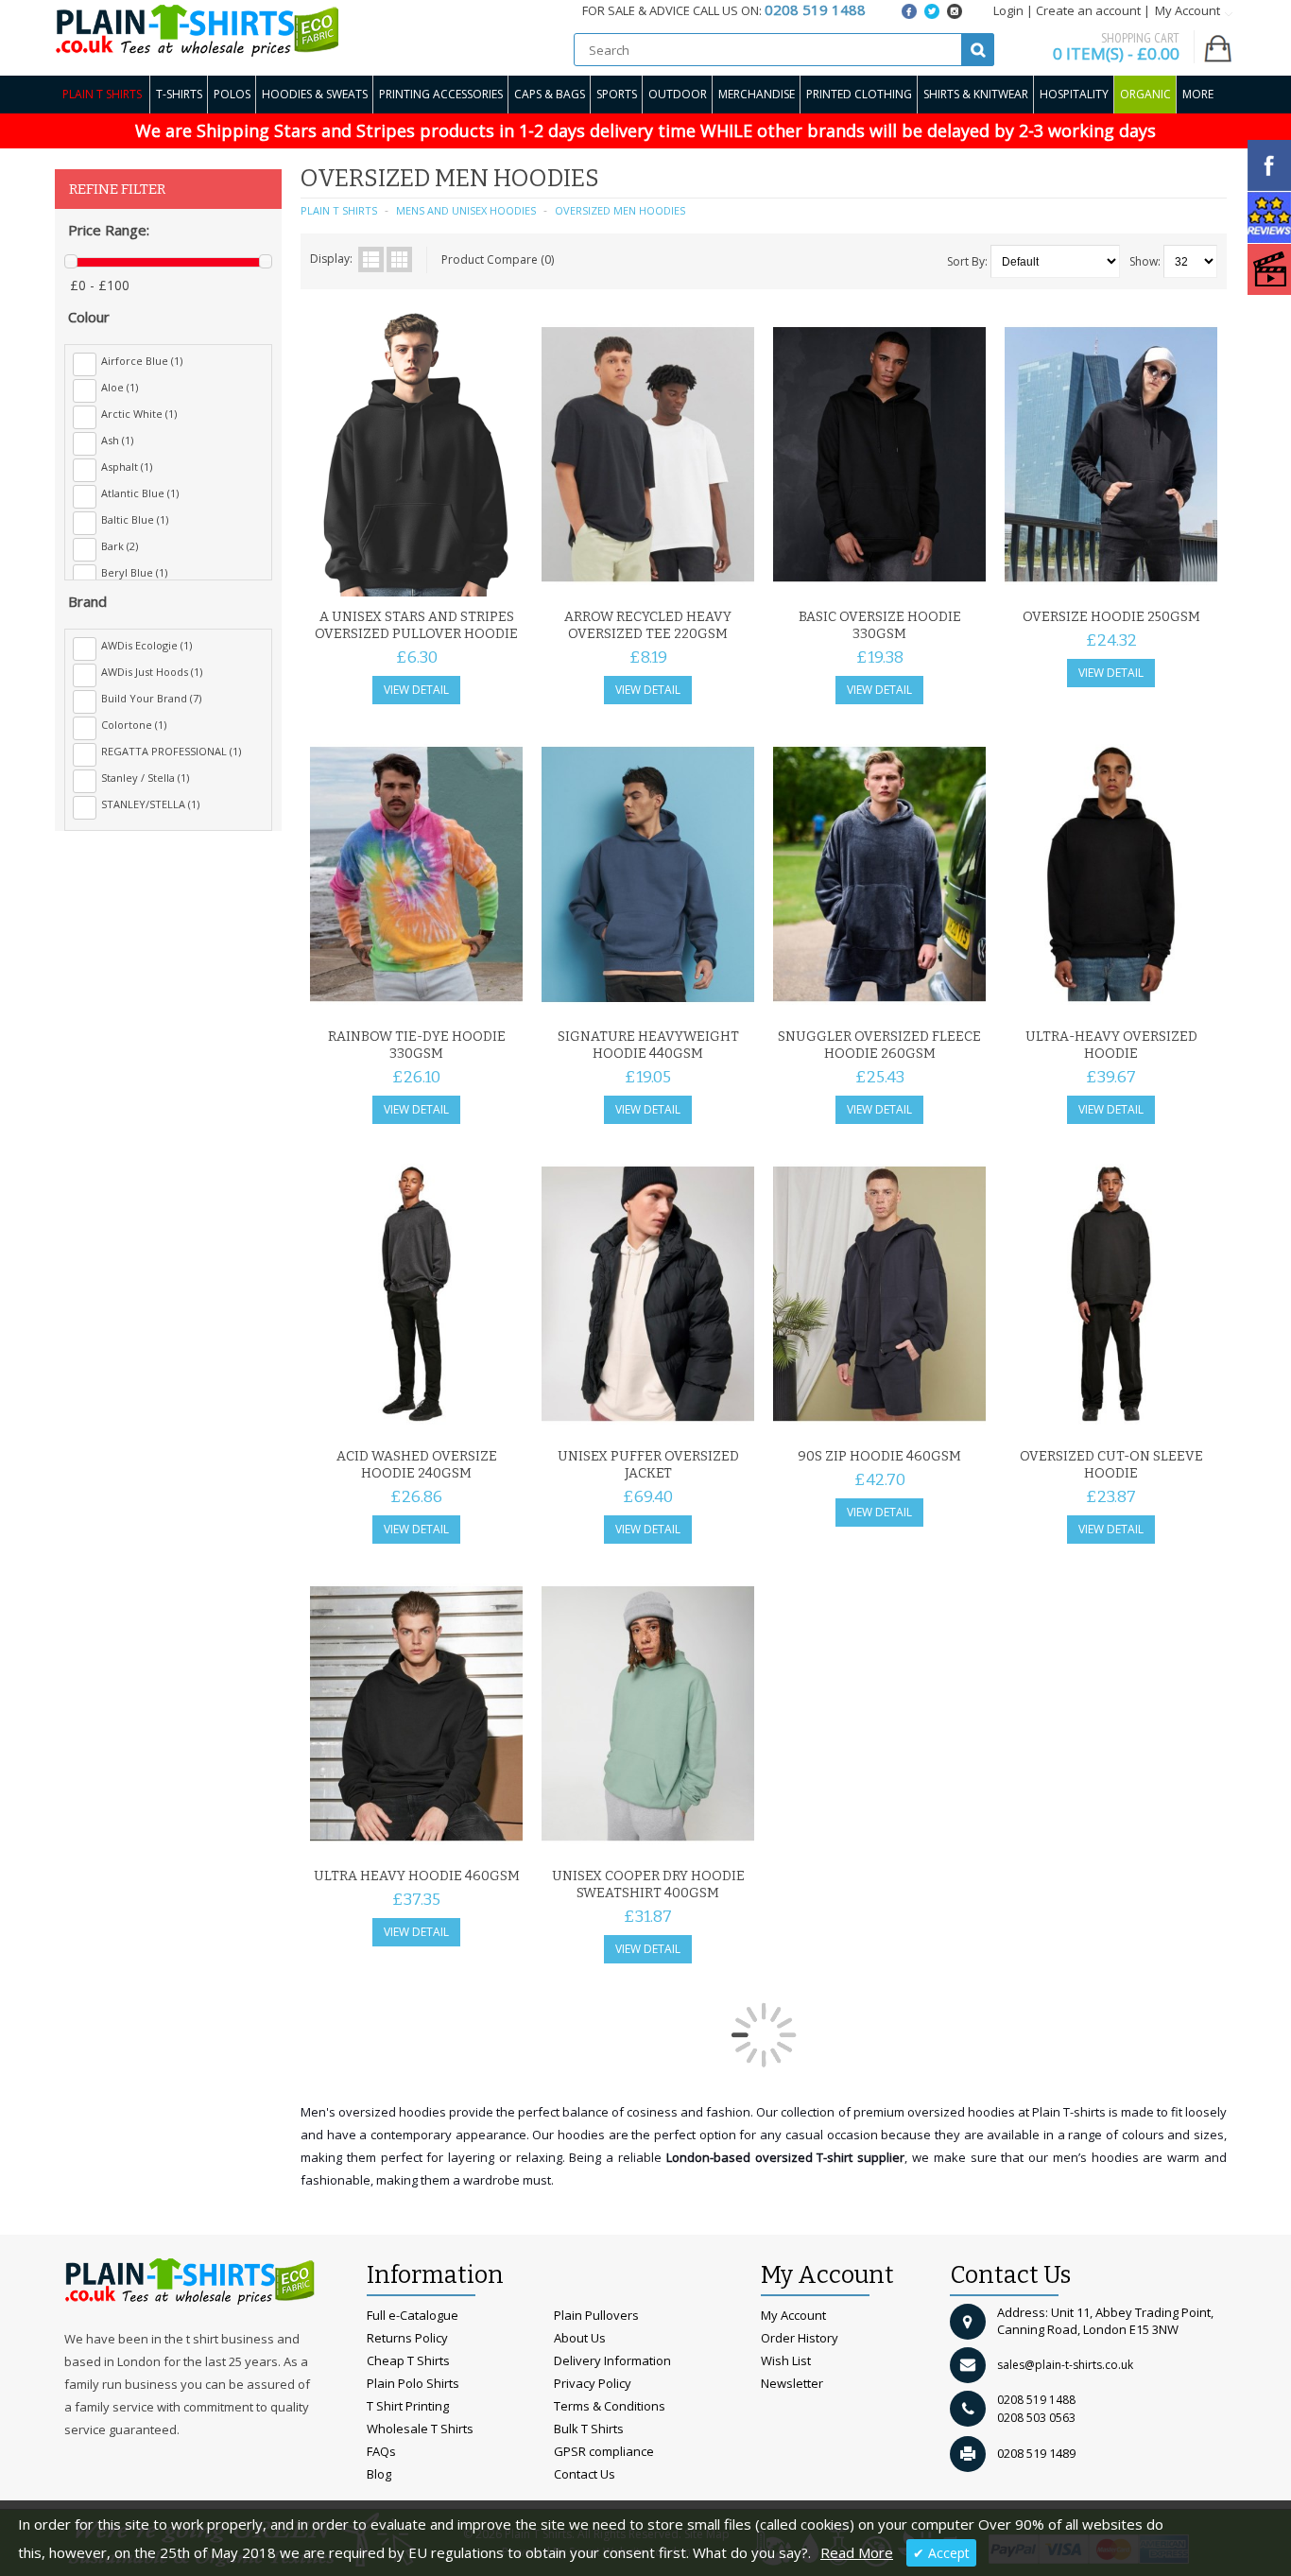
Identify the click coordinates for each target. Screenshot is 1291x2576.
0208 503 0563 (1036, 2418)
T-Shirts (179, 94)
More (1198, 94)
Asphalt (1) (127, 467)
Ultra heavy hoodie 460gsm (417, 1876)
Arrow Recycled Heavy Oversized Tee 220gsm (648, 625)
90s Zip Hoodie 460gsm (879, 1456)
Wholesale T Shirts (420, 2429)
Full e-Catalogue (413, 2315)
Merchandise (757, 94)
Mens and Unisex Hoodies (466, 210)
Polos (232, 94)
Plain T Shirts (102, 94)
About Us (580, 2338)
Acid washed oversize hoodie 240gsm (417, 1465)
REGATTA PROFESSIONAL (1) (171, 751)
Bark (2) (120, 546)
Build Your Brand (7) (151, 698)
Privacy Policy (593, 2383)
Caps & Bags (550, 94)
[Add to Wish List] (471, 577)
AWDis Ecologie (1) (146, 645)
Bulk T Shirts (589, 2429)
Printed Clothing (859, 94)
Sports (617, 94)
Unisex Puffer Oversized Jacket (648, 1465)
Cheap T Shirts (408, 2360)
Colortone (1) (134, 725)
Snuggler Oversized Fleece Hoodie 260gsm (879, 1045)
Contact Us (585, 2474)
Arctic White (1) (139, 414)
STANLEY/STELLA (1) (150, 804)
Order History (800, 2338)
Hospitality (1074, 94)
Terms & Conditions (610, 2406)
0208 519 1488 (1036, 2400)
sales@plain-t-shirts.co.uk (1065, 2365)
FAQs (381, 2451)
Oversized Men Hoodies (620, 210)
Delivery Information (612, 2360)
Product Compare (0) (498, 259)
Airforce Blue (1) (142, 361)
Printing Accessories (441, 94)
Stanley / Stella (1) (145, 778)
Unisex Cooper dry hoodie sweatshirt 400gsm (648, 1884)
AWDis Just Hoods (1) (152, 672)
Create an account (1088, 10)
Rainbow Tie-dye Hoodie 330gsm (417, 1045)
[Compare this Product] (502, 577)
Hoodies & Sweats (315, 94)
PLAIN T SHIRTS (339, 210)
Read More (857, 2552)
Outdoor (678, 94)
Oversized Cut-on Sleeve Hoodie (1111, 1465)
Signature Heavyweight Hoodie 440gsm (648, 1045)
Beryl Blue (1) (134, 572)
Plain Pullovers (596, 2315)
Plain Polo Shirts (413, 2383)
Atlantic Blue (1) (140, 493)
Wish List (786, 2360)
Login (1008, 10)
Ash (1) (117, 440)
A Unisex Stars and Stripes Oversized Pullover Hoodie (416, 625)
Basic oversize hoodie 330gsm (880, 625)
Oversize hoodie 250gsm (1111, 617)
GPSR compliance (604, 2451)
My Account (793, 2315)
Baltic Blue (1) (135, 519)
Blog (379, 2474)
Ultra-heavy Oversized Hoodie (1111, 1045)
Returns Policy (407, 2338)
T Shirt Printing (408, 2406)
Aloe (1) (120, 387)
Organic (1145, 94)
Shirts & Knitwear (976, 94)
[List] (371, 259)
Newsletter (792, 2383)
